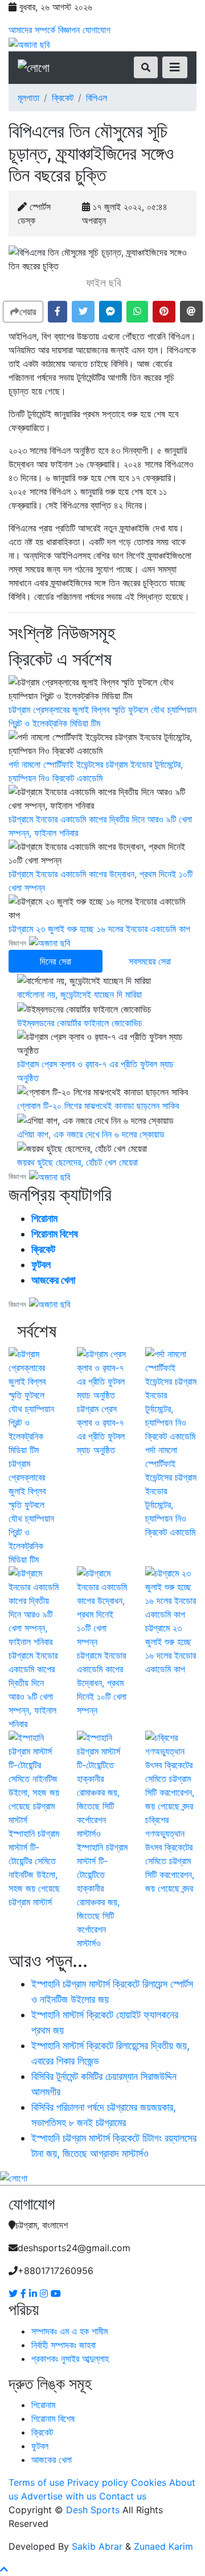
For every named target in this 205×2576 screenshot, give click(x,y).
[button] (58, 312)
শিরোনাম (44, 1218)
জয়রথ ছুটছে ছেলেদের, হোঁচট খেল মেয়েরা (77, 1162)
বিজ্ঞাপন (69, 30)
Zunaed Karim (163, 2546)
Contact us (123, 2496)
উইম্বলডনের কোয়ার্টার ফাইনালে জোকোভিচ (80, 1023)
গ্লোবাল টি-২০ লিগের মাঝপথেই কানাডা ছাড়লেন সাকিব (98, 1106)
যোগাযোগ (97, 30)
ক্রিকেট (63, 98)
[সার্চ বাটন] (146, 67)
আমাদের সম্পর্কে (32, 30)
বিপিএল (97, 98)
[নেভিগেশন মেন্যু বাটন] (175, 67)
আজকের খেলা (53, 1280)
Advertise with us (59, 2496)
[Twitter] (15, 2293)
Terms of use (36, 2482)
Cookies (149, 2482)
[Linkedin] (34, 2293)
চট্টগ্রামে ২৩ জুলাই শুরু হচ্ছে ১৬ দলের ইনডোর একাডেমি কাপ (99, 929)
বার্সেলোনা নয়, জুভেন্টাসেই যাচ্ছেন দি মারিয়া (79, 994)
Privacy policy (98, 2482)
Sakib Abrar (97, 2546)
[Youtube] (56, 2293)
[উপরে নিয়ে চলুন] (4, 2569)
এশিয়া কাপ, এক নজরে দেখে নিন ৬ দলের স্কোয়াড (91, 1134)
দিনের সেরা (56, 961)
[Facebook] (25, 2293)
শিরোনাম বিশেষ (55, 1234)
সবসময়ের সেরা (150, 961)
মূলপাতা (28, 98)
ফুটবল (41, 1265)
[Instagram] (45, 2293)
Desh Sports (93, 2510)
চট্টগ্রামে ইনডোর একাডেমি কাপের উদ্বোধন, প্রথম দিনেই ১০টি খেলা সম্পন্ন (102, 1683)
